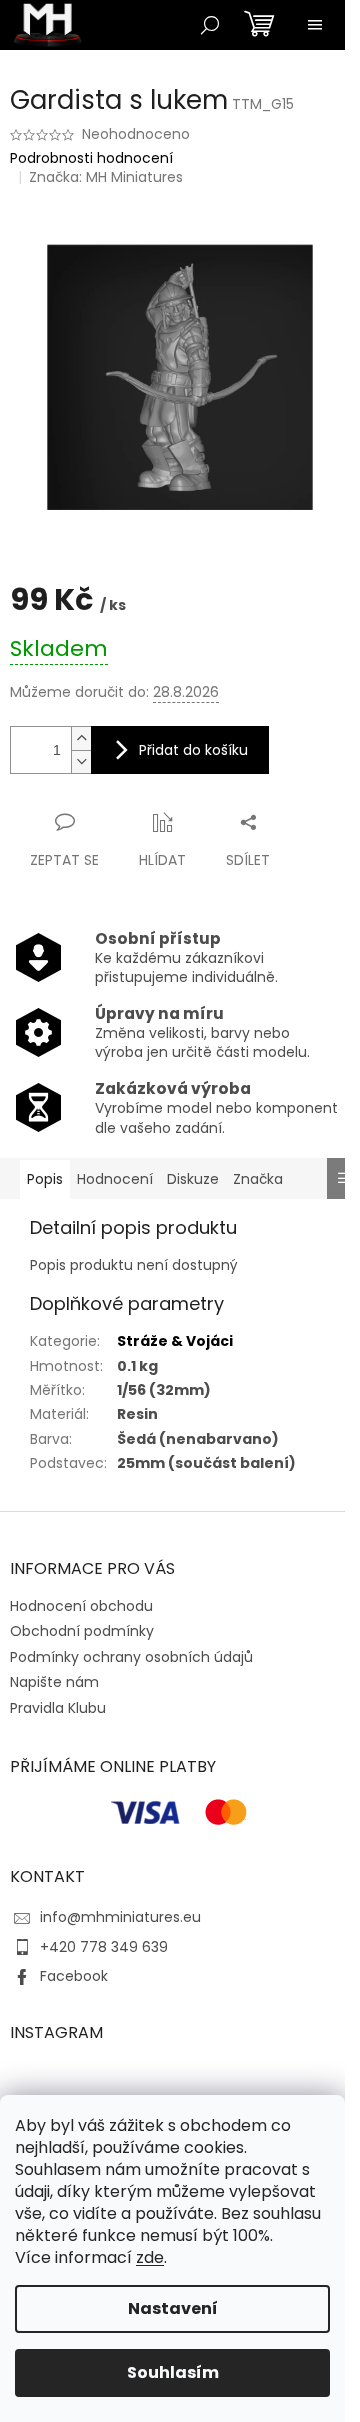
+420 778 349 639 (104, 1947)
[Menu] (315, 25)
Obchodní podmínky (82, 1631)
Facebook (74, 1976)
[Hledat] (210, 25)
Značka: (106, 177)
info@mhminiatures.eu (120, 1917)
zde (150, 2257)
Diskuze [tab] (193, 1179)
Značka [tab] (258, 1179)
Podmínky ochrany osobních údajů (131, 1657)
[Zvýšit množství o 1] (81, 738)
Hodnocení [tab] (115, 1179)
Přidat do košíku (193, 750)
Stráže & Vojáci (175, 1341)
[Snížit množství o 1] (81, 761)
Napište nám (54, 1682)
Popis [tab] (45, 1179)
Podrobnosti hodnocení (91, 158)
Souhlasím (173, 2372)
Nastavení (173, 2308)
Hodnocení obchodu (81, 1606)
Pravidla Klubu (58, 1708)
